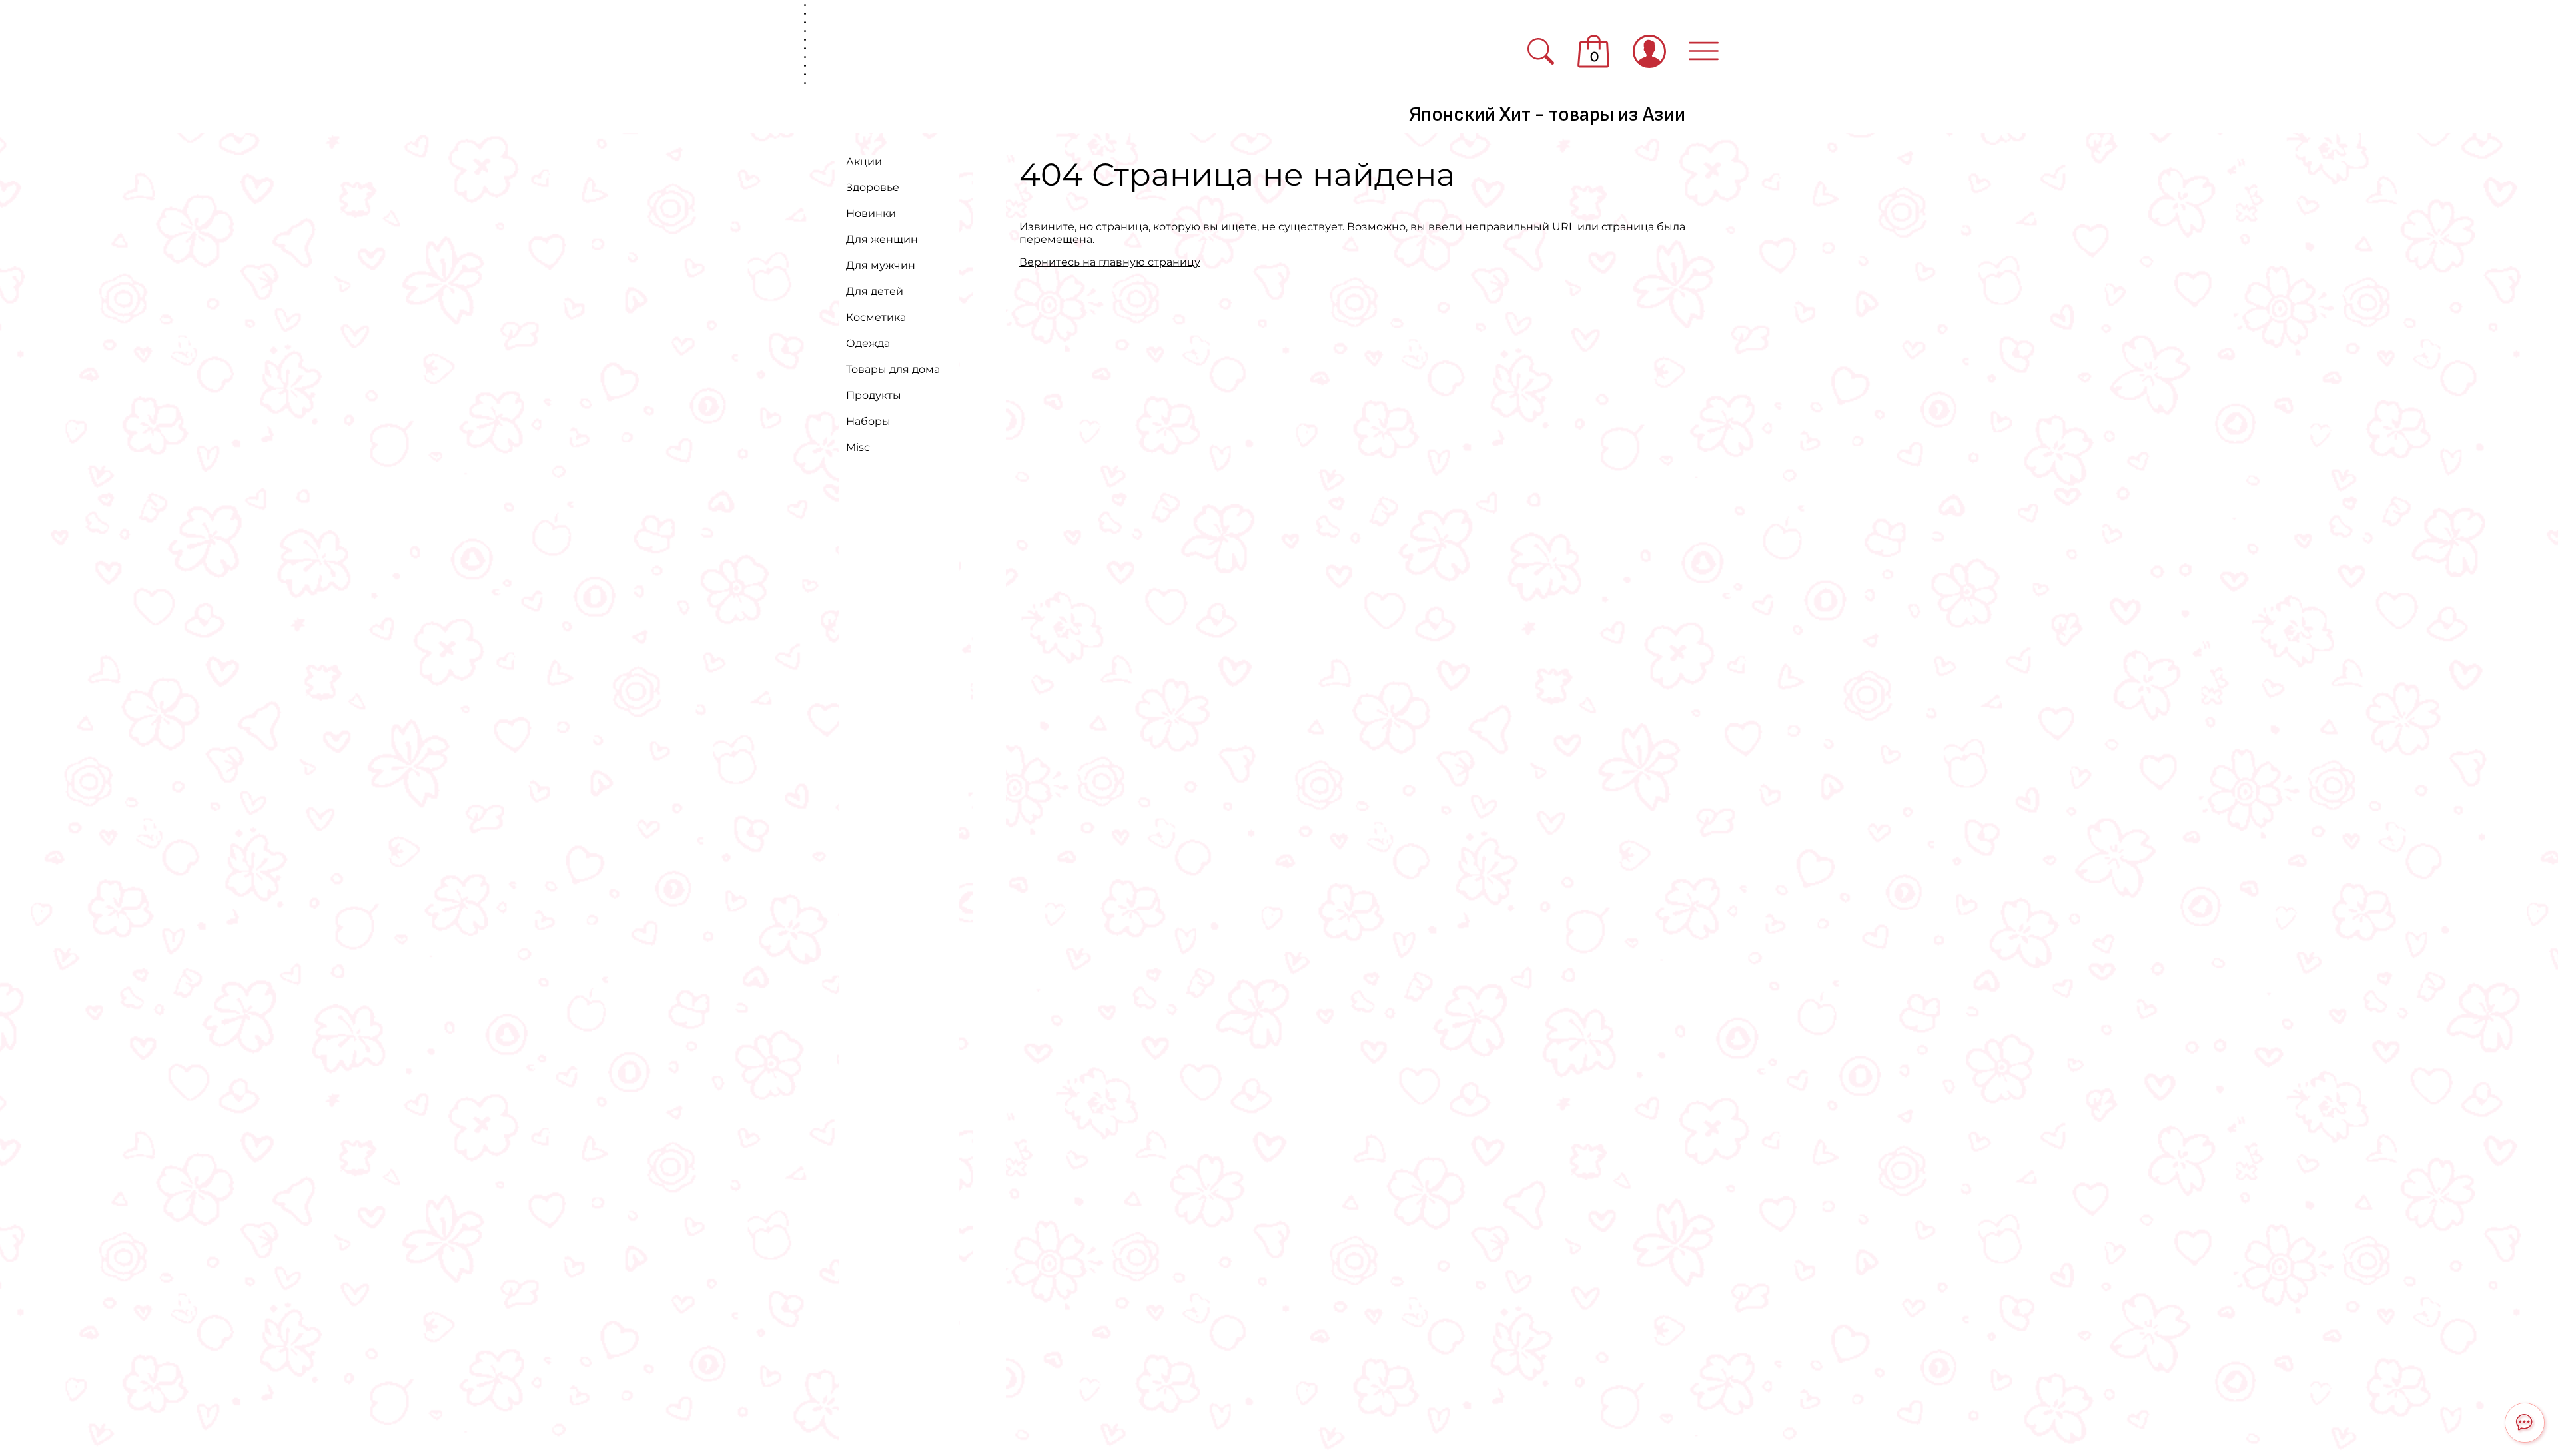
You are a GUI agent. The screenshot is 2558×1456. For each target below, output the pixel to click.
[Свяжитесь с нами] (2525, 1423)
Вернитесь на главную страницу (1110, 262)
